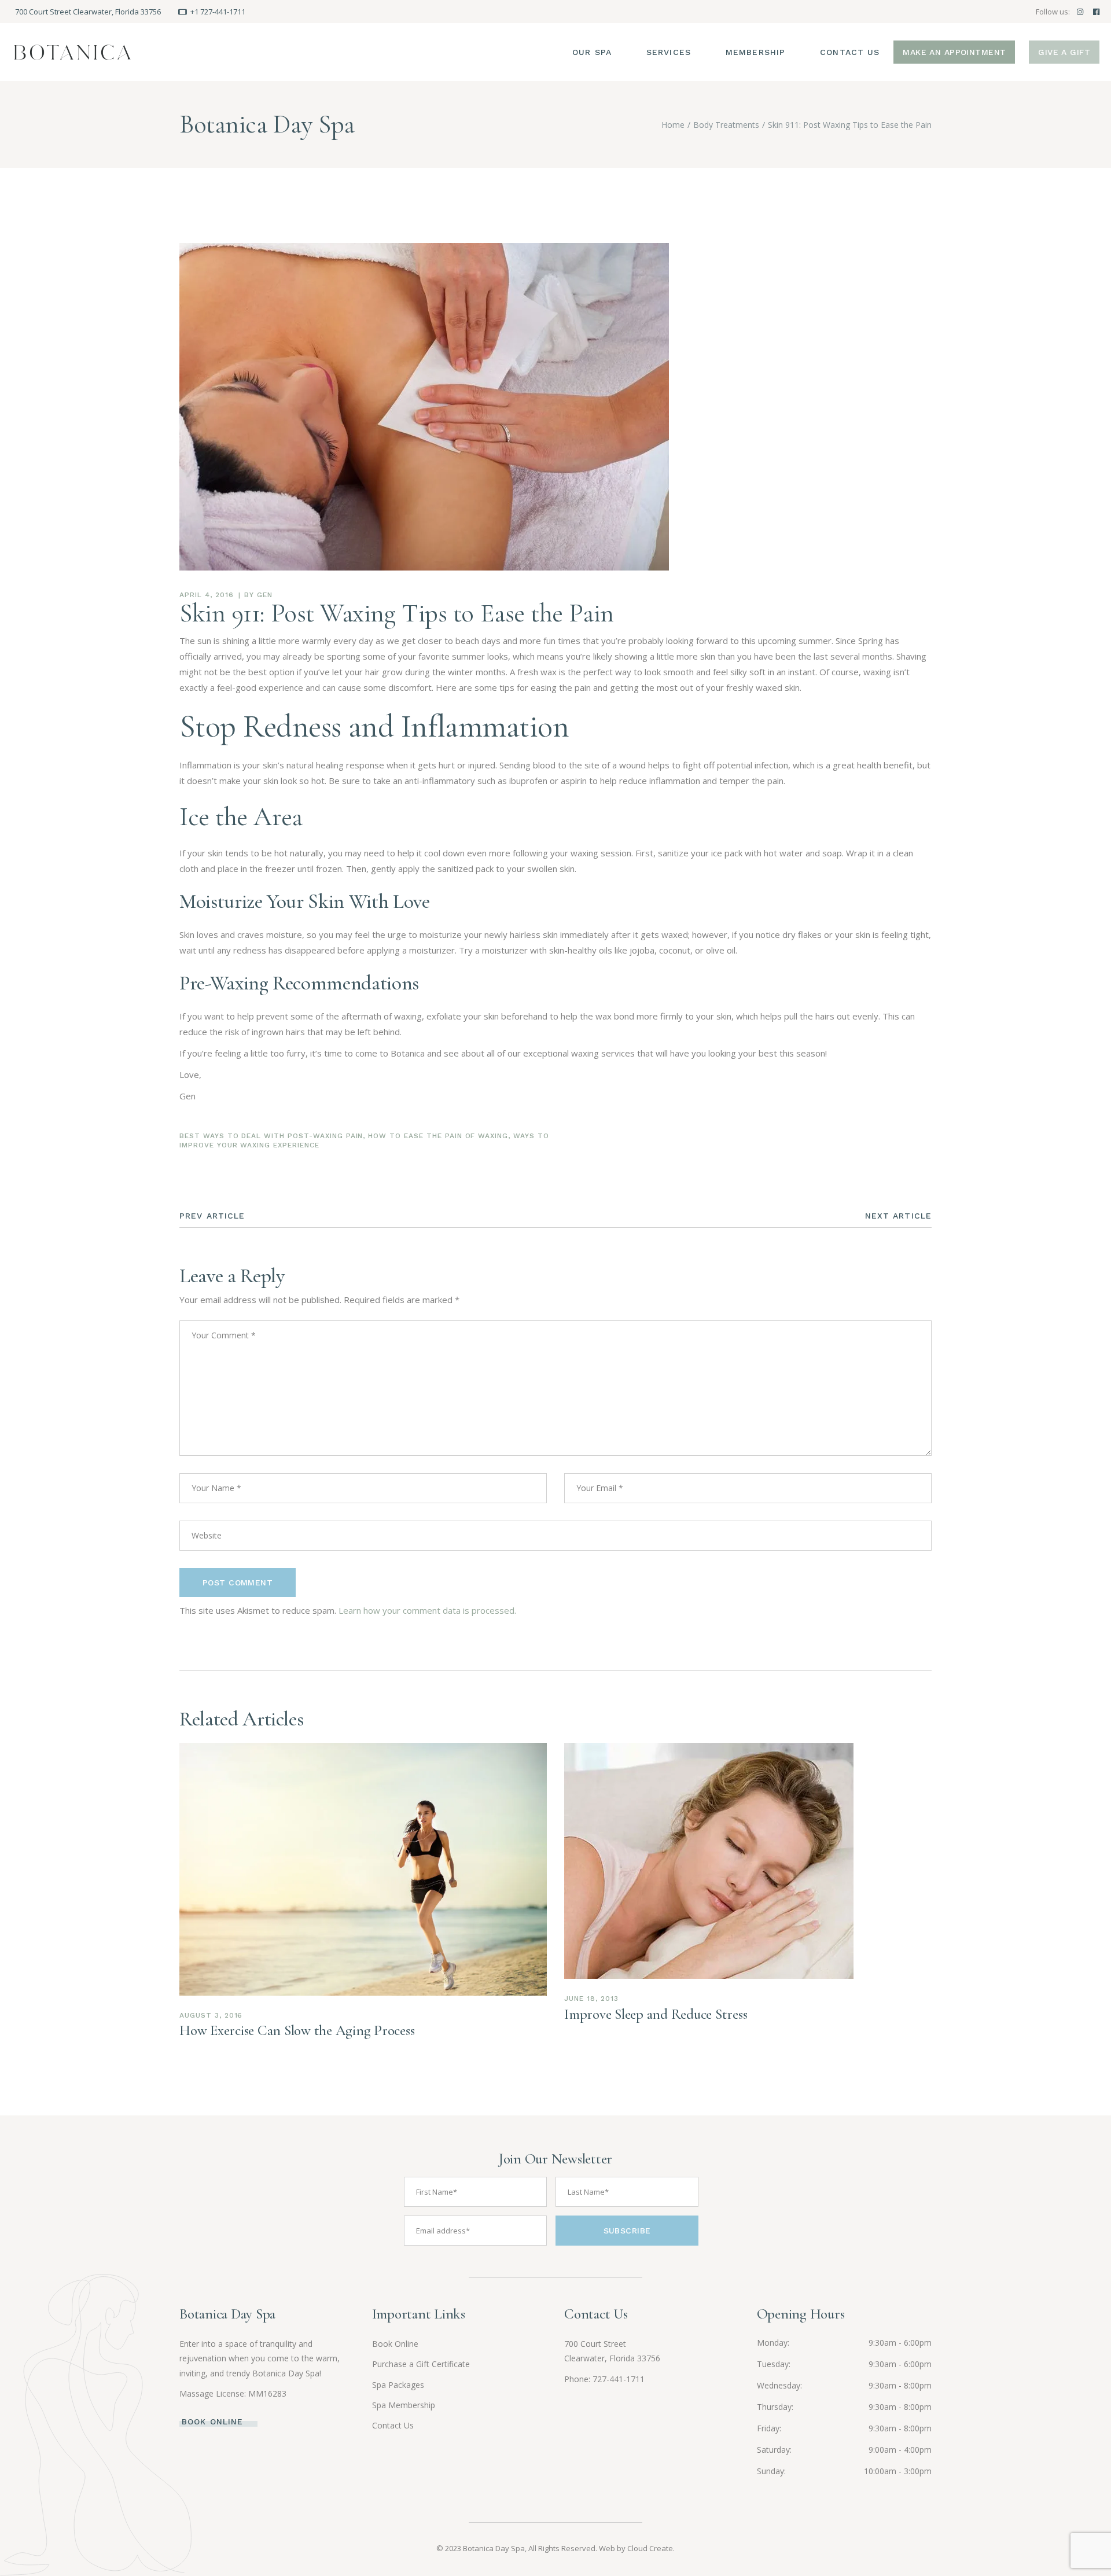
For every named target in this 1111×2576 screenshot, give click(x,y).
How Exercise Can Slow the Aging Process (297, 2030)
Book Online (395, 2344)
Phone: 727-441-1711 (604, 2379)
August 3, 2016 (211, 2015)
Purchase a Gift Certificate (421, 2364)
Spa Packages (398, 2385)
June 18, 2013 (591, 1999)
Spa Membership (404, 2405)
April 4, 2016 (206, 595)
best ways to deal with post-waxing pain (271, 1136)
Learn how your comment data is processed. (427, 1610)
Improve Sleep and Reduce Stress (656, 2014)
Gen (265, 595)
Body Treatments (726, 125)
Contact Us (393, 2425)
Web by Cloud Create (636, 2548)
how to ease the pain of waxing (438, 1136)
